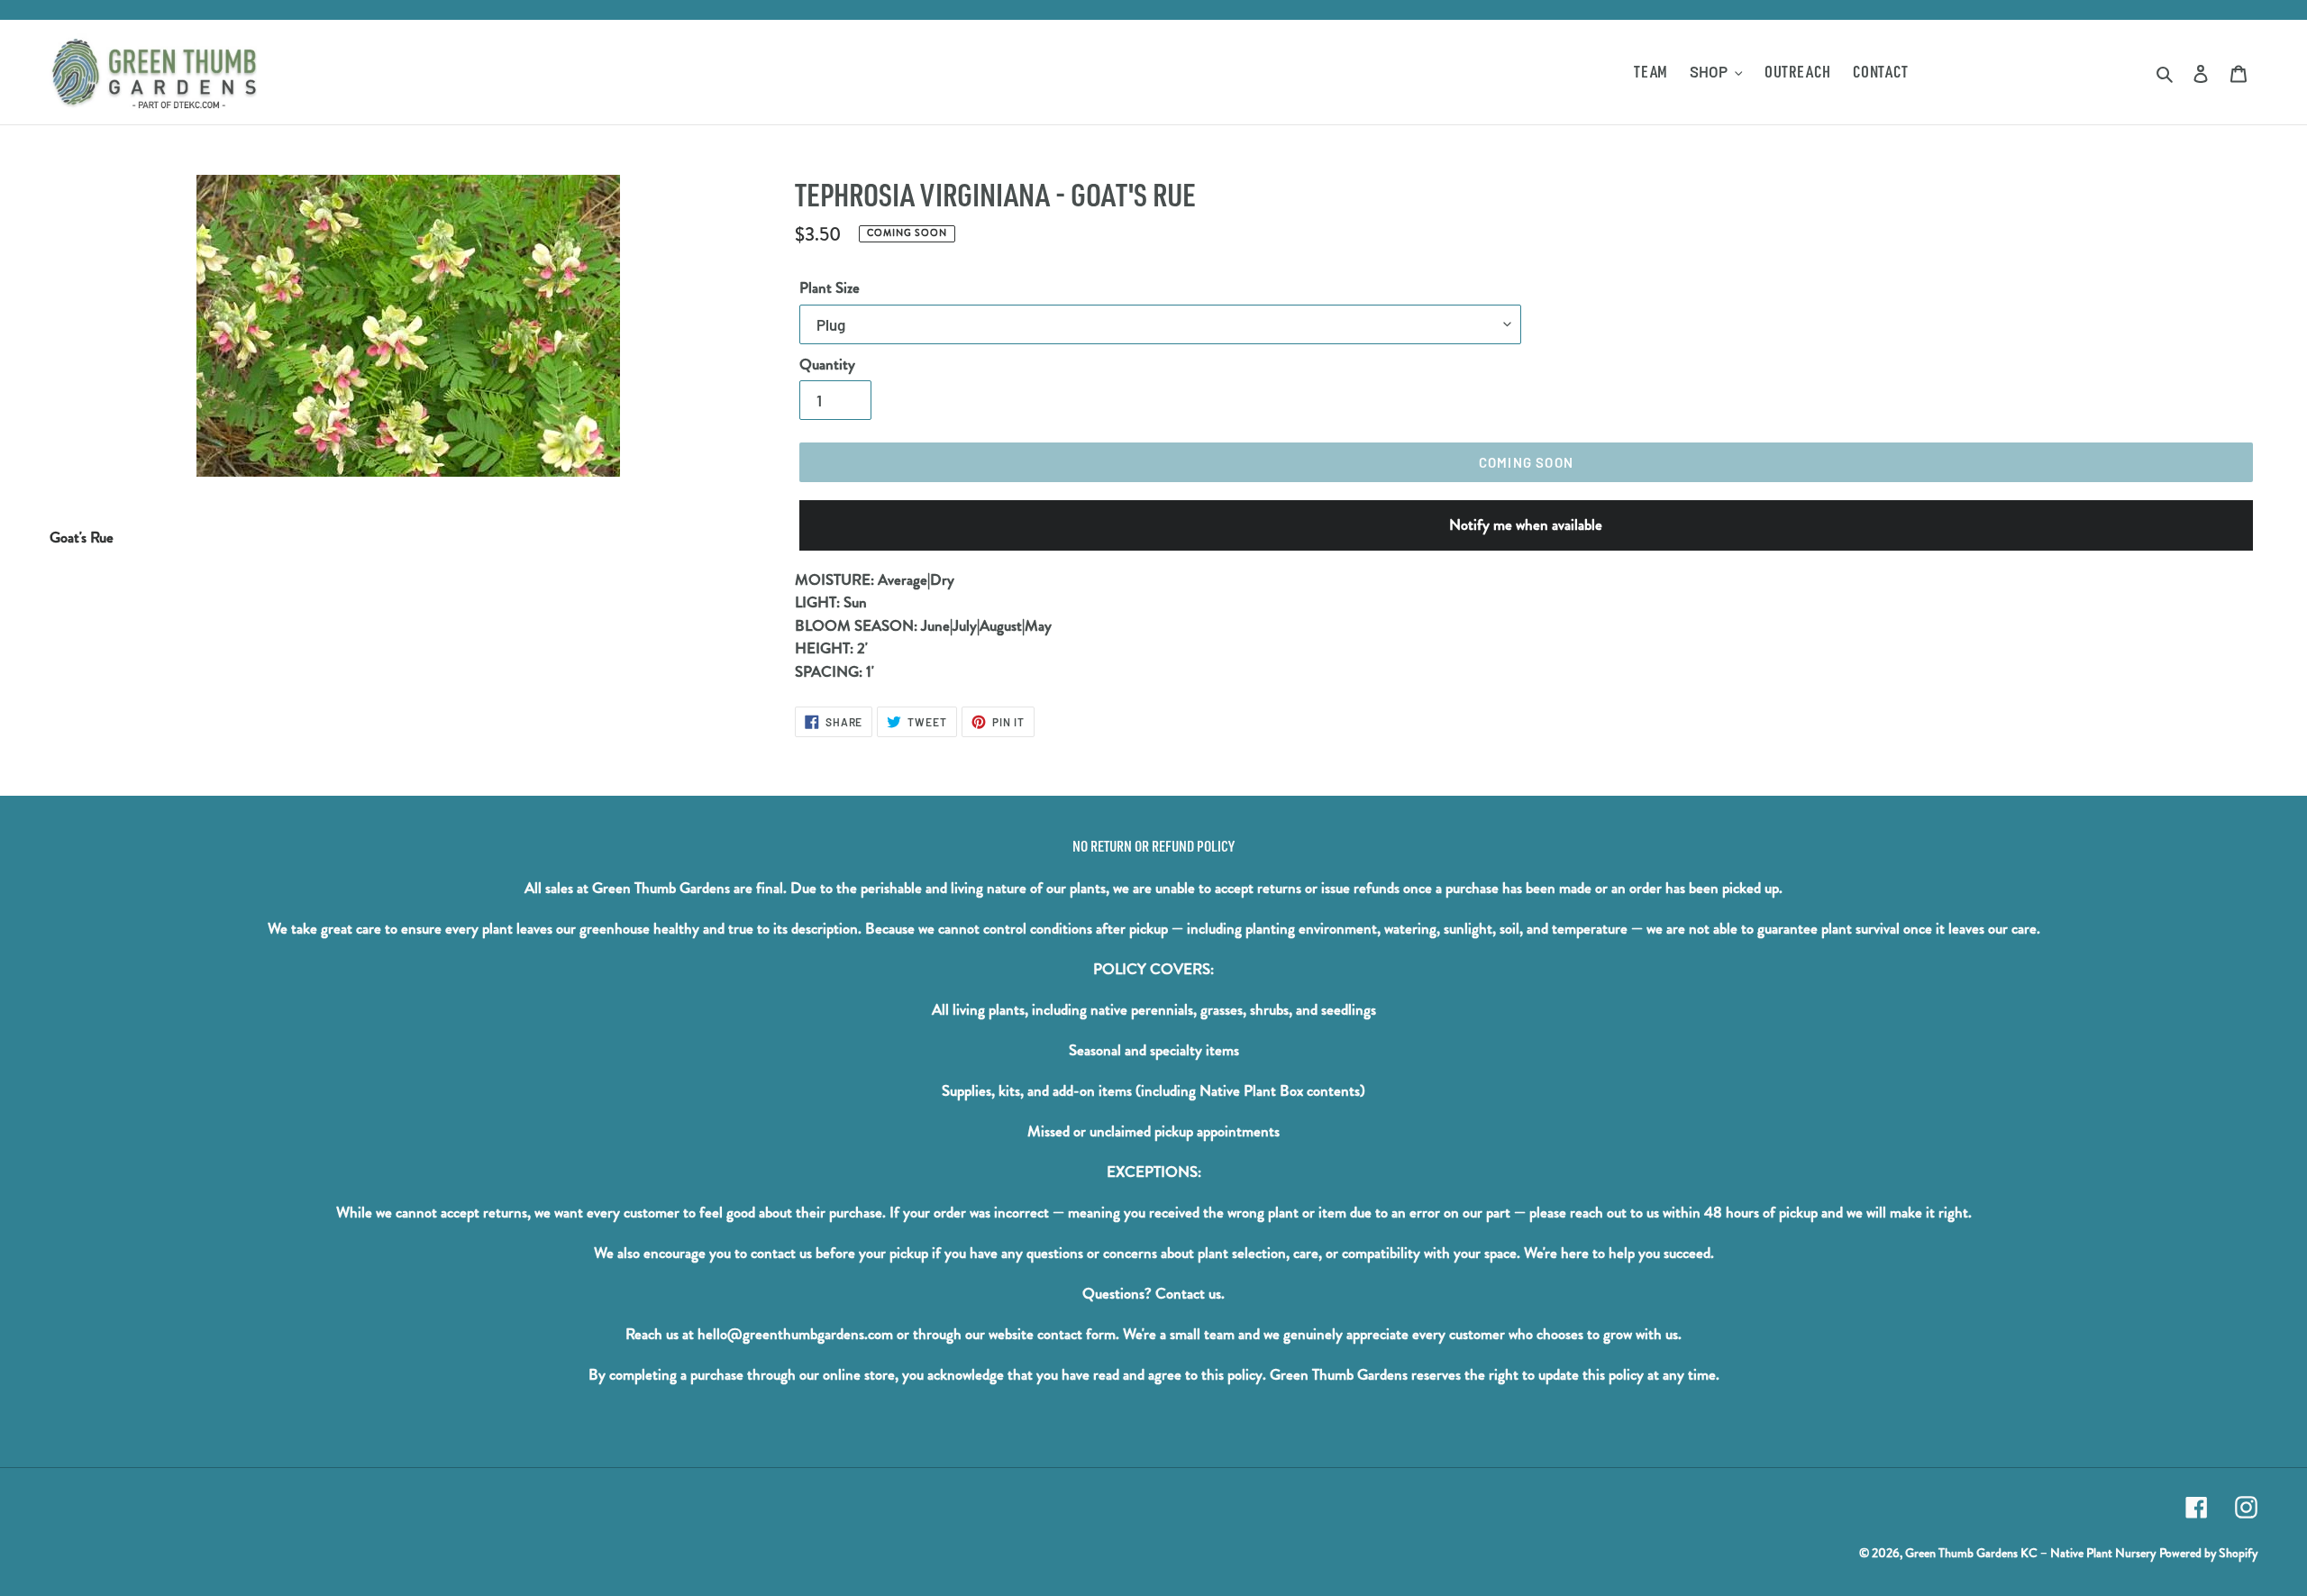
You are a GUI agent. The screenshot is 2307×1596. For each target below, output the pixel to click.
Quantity (827, 365)
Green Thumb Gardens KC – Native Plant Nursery (2030, 1553)
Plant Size (830, 288)
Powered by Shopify (2208, 1553)
